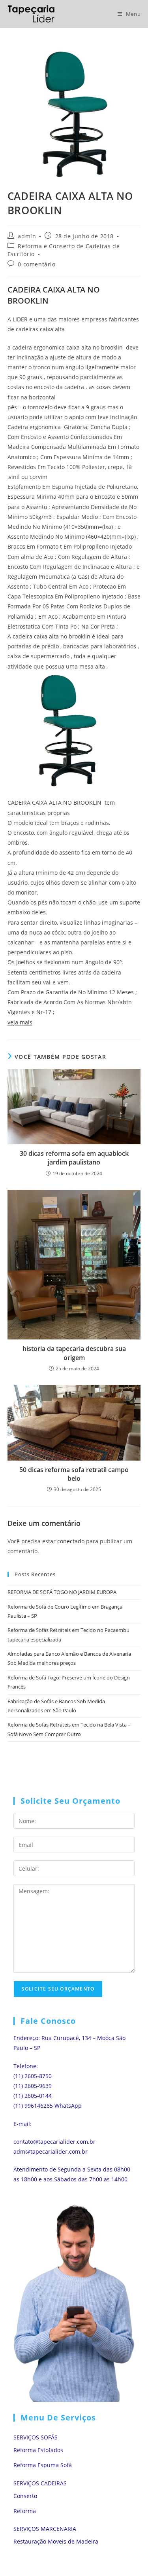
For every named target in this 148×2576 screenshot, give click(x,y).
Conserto (25, 2496)
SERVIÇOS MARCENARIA (45, 2529)
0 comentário (37, 264)
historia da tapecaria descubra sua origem (74, 1353)
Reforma (25, 2511)
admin (27, 236)
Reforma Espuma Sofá (43, 2465)
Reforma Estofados (38, 2450)
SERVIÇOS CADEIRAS (40, 2483)
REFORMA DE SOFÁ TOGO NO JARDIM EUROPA (62, 1592)
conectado (71, 1541)
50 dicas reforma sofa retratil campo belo (74, 1474)
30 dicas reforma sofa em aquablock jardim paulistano (74, 1158)
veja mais (20, 1022)
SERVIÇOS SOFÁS (36, 2437)
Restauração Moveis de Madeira (56, 2541)
